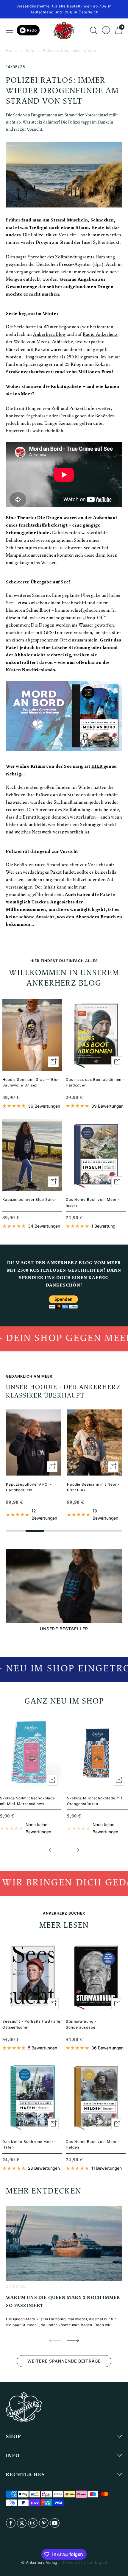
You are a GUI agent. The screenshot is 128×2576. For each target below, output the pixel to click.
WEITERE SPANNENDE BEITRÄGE (64, 2361)
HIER (97, 767)
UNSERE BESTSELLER (64, 1629)
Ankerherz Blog (49, 335)
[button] (55, 1850)
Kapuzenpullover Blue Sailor (29, 1199)
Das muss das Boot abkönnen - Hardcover (95, 1082)
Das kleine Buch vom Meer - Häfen (29, 2144)
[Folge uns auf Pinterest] (44, 2523)
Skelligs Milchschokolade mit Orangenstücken (95, 1801)
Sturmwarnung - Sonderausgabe (81, 2024)
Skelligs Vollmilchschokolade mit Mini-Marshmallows (28, 1801)
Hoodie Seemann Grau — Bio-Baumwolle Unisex (31, 1082)
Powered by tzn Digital (85, 2562)
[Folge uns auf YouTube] (55, 2523)
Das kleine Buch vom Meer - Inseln (93, 1202)
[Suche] (93, 30)
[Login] (106, 30)
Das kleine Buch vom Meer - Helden (93, 2144)
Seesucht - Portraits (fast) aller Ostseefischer (32, 2024)
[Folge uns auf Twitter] (22, 2523)
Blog (30, 50)
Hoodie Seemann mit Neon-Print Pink (93, 1487)
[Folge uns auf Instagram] (33, 2523)
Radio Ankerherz (100, 335)
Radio (32, 30)
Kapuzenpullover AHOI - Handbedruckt (29, 1487)
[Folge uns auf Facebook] (11, 2523)
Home (11, 50)
